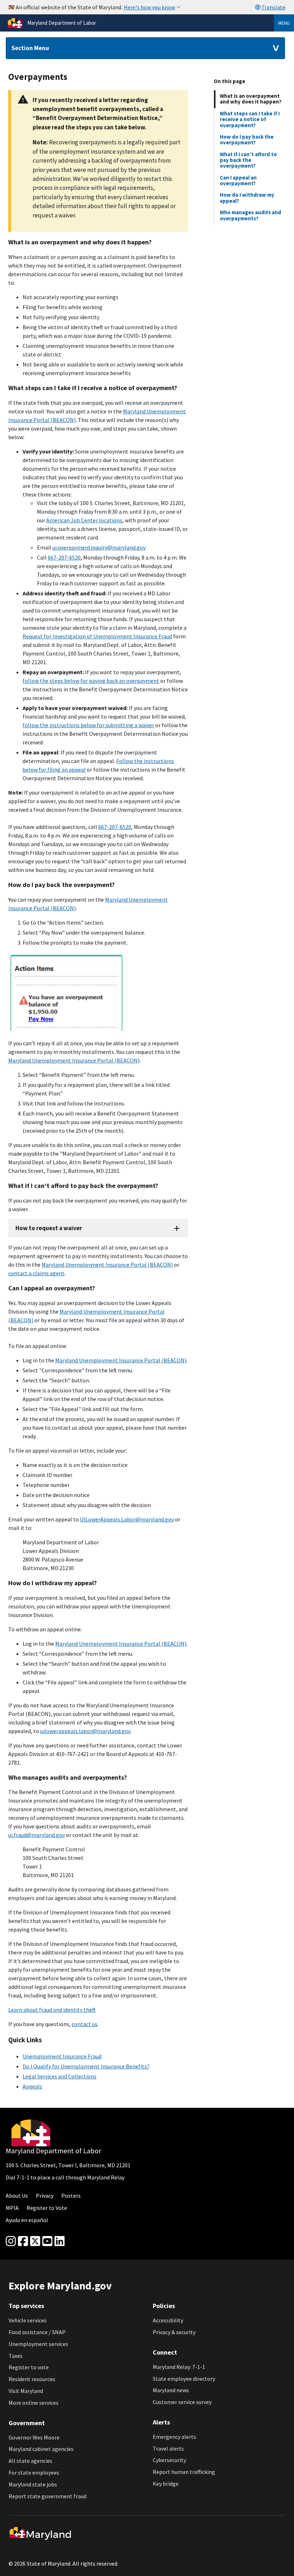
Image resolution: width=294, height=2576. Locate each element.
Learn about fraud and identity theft (52, 2010)
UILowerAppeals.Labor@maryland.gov (127, 1519)
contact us (85, 2024)
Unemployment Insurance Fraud (62, 2056)
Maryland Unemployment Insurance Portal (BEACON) (74, 1060)
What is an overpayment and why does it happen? (251, 99)
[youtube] (47, 2241)
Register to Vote (47, 2208)
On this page (229, 81)
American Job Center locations (84, 520)
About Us (17, 2196)
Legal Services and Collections (60, 2076)
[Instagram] (11, 2241)
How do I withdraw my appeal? (247, 198)
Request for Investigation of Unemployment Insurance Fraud (97, 636)
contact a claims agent (36, 1273)
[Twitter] (35, 2241)
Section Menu (30, 48)
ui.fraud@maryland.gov (37, 1835)
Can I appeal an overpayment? (238, 180)
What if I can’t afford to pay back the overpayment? (248, 160)
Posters (71, 2196)
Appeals (32, 2086)
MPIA (12, 2208)
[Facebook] (23, 2241)
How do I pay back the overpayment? (247, 140)
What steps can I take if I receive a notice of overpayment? (250, 119)
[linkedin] (60, 2241)
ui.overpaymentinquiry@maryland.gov (99, 547)
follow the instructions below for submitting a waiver (88, 725)
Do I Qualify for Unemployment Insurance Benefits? (86, 2066)
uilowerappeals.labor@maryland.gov (85, 1731)
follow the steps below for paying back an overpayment (91, 681)
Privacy (45, 2196)
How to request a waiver (49, 1228)
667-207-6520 (64, 557)
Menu (284, 23)
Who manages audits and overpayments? (250, 215)
